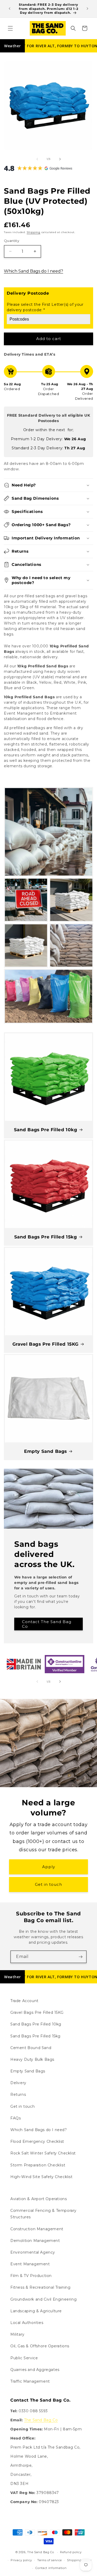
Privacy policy (21, 2560)
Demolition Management (35, 2241)
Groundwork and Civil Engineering (43, 2299)
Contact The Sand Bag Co (47, 1624)
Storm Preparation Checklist (38, 2165)
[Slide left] (37, 159)
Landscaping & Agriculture (36, 2311)
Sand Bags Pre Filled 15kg (46, 1237)
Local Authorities (27, 2323)
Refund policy (71, 2552)
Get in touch (48, 1884)
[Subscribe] (80, 1957)
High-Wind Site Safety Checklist (42, 2177)
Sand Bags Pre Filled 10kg (46, 1130)
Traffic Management (30, 2381)
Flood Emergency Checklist (37, 2141)
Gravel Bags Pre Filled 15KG (46, 1344)
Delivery (18, 2083)
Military (17, 2334)
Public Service (24, 2358)
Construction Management (37, 2229)
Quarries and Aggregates (35, 2370)
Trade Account (24, 2001)
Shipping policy (79, 2560)
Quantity (12, 241)
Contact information (51, 2568)
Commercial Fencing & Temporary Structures (43, 2214)
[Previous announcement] (10, 9)
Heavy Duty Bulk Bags (32, 2059)
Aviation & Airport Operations (39, 2199)
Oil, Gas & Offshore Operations (40, 2346)
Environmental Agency (33, 2252)
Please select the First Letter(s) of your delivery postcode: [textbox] (45, 307)
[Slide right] (60, 159)
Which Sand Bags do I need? (33, 271)
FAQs (16, 2118)
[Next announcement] (87, 9)
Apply (49, 1867)
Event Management (30, 2264)
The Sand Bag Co (41, 2420)
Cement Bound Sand (31, 2048)
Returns (18, 2094)
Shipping (33, 232)
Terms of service (50, 2560)
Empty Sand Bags (46, 1451)
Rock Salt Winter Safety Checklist (43, 2153)
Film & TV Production (31, 2276)
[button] (10, 28)
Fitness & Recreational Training (40, 2287)
